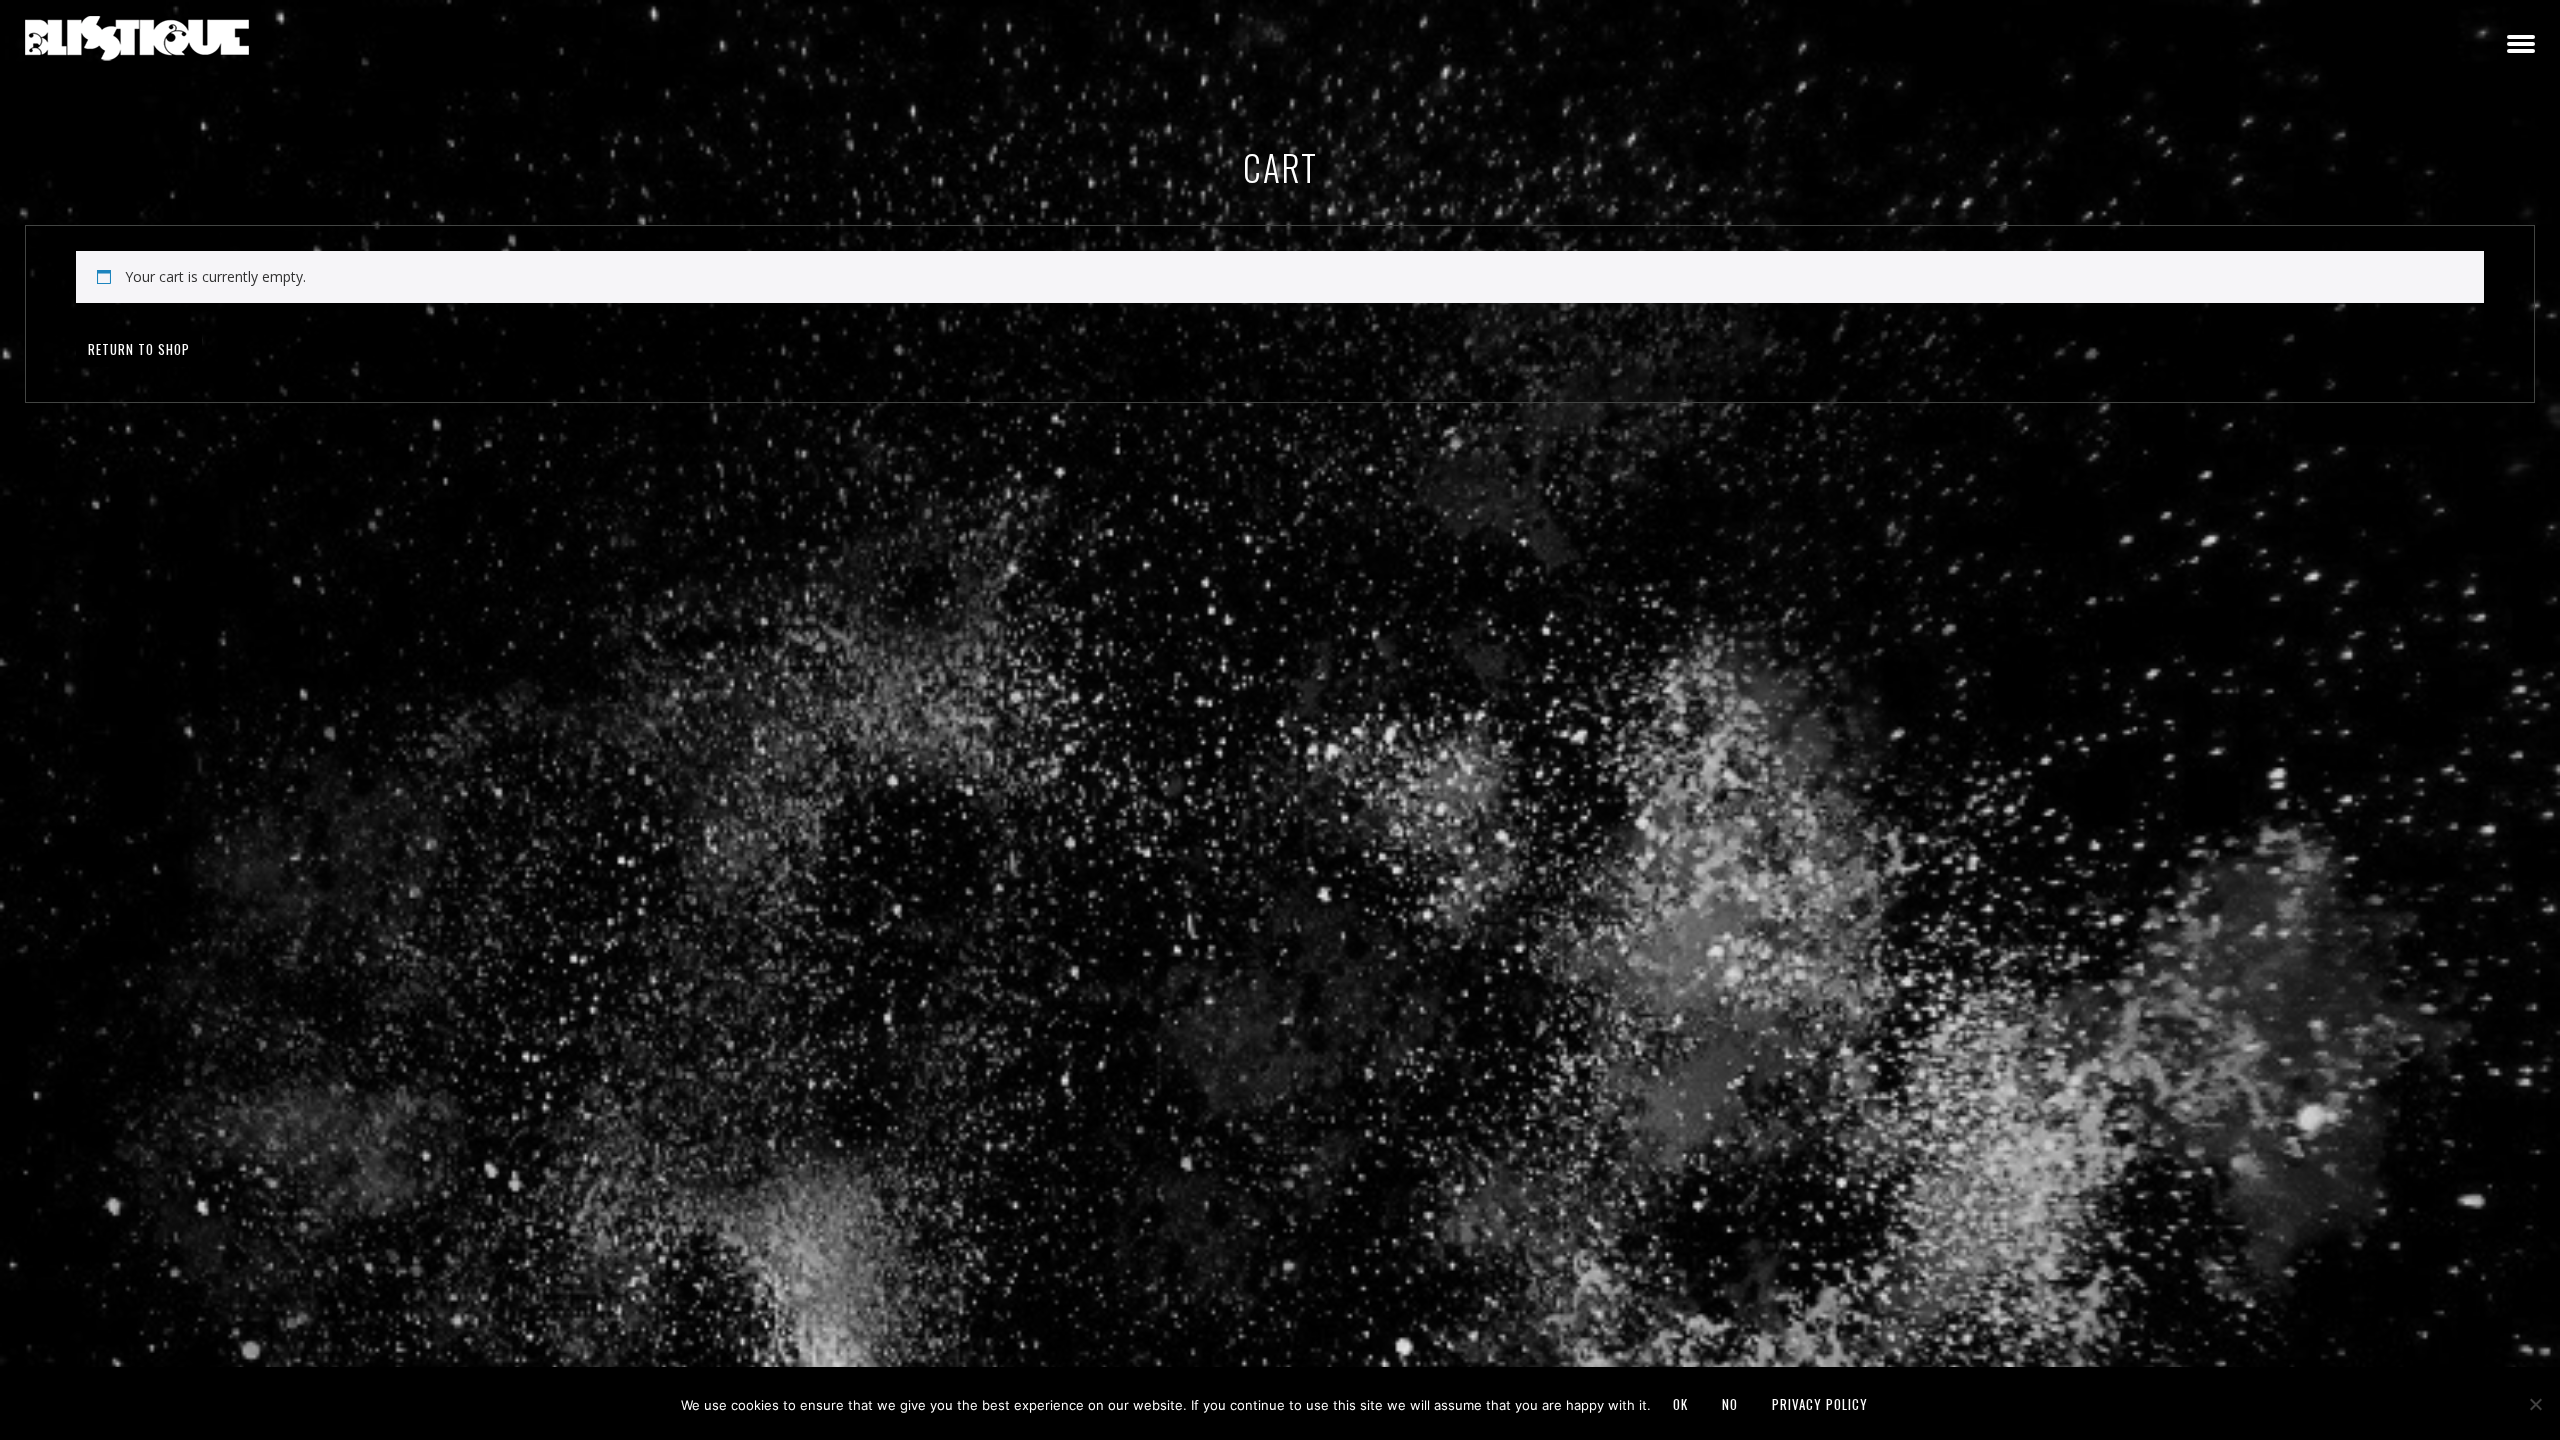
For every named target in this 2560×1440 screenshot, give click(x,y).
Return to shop (139, 349)
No (1730, 1404)
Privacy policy (1820, 1404)
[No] (2535, 1404)
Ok (1680, 1404)
